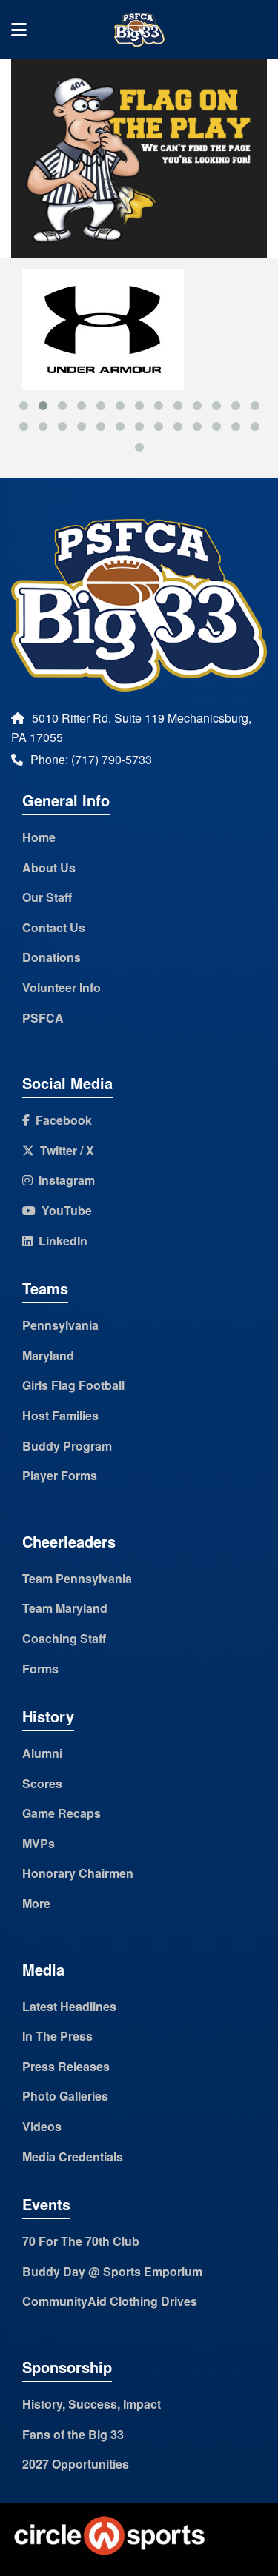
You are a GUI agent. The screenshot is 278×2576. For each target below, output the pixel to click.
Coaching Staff (64, 1638)
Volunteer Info (62, 987)
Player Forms (60, 1475)
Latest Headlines (69, 2006)
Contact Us (54, 927)
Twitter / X (64, 1150)
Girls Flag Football (73, 1385)
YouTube (64, 1210)
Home (39, 837)
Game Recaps (62, 1813)
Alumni (42, 1753)
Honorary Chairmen (78, 1873)
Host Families (60, 1415)
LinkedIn (60, 1241)
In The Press (57, 2036)
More (36, 1903)
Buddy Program (67, 1446)
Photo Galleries (65, 2096)
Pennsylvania (60, 1325)
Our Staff (47, 897)
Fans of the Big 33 (73, 2434)
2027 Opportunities (76, 2464)
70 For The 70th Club (81, 2241)
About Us (49, 867)
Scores (42, 1783)
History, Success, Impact (92, 2404)
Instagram (64, 1180)
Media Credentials (73, 2157)
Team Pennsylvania (77, 1578)
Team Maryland (65, 1608)
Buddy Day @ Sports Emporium (112, 2271)
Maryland (48, 1355)
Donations (52, 957)
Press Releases (66, 2066)
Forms (40, 1669)
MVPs (39, 1843)
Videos (42, 2126)
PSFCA (43, 1018)
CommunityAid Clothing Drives (110, 2301)
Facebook (61, 1120)
